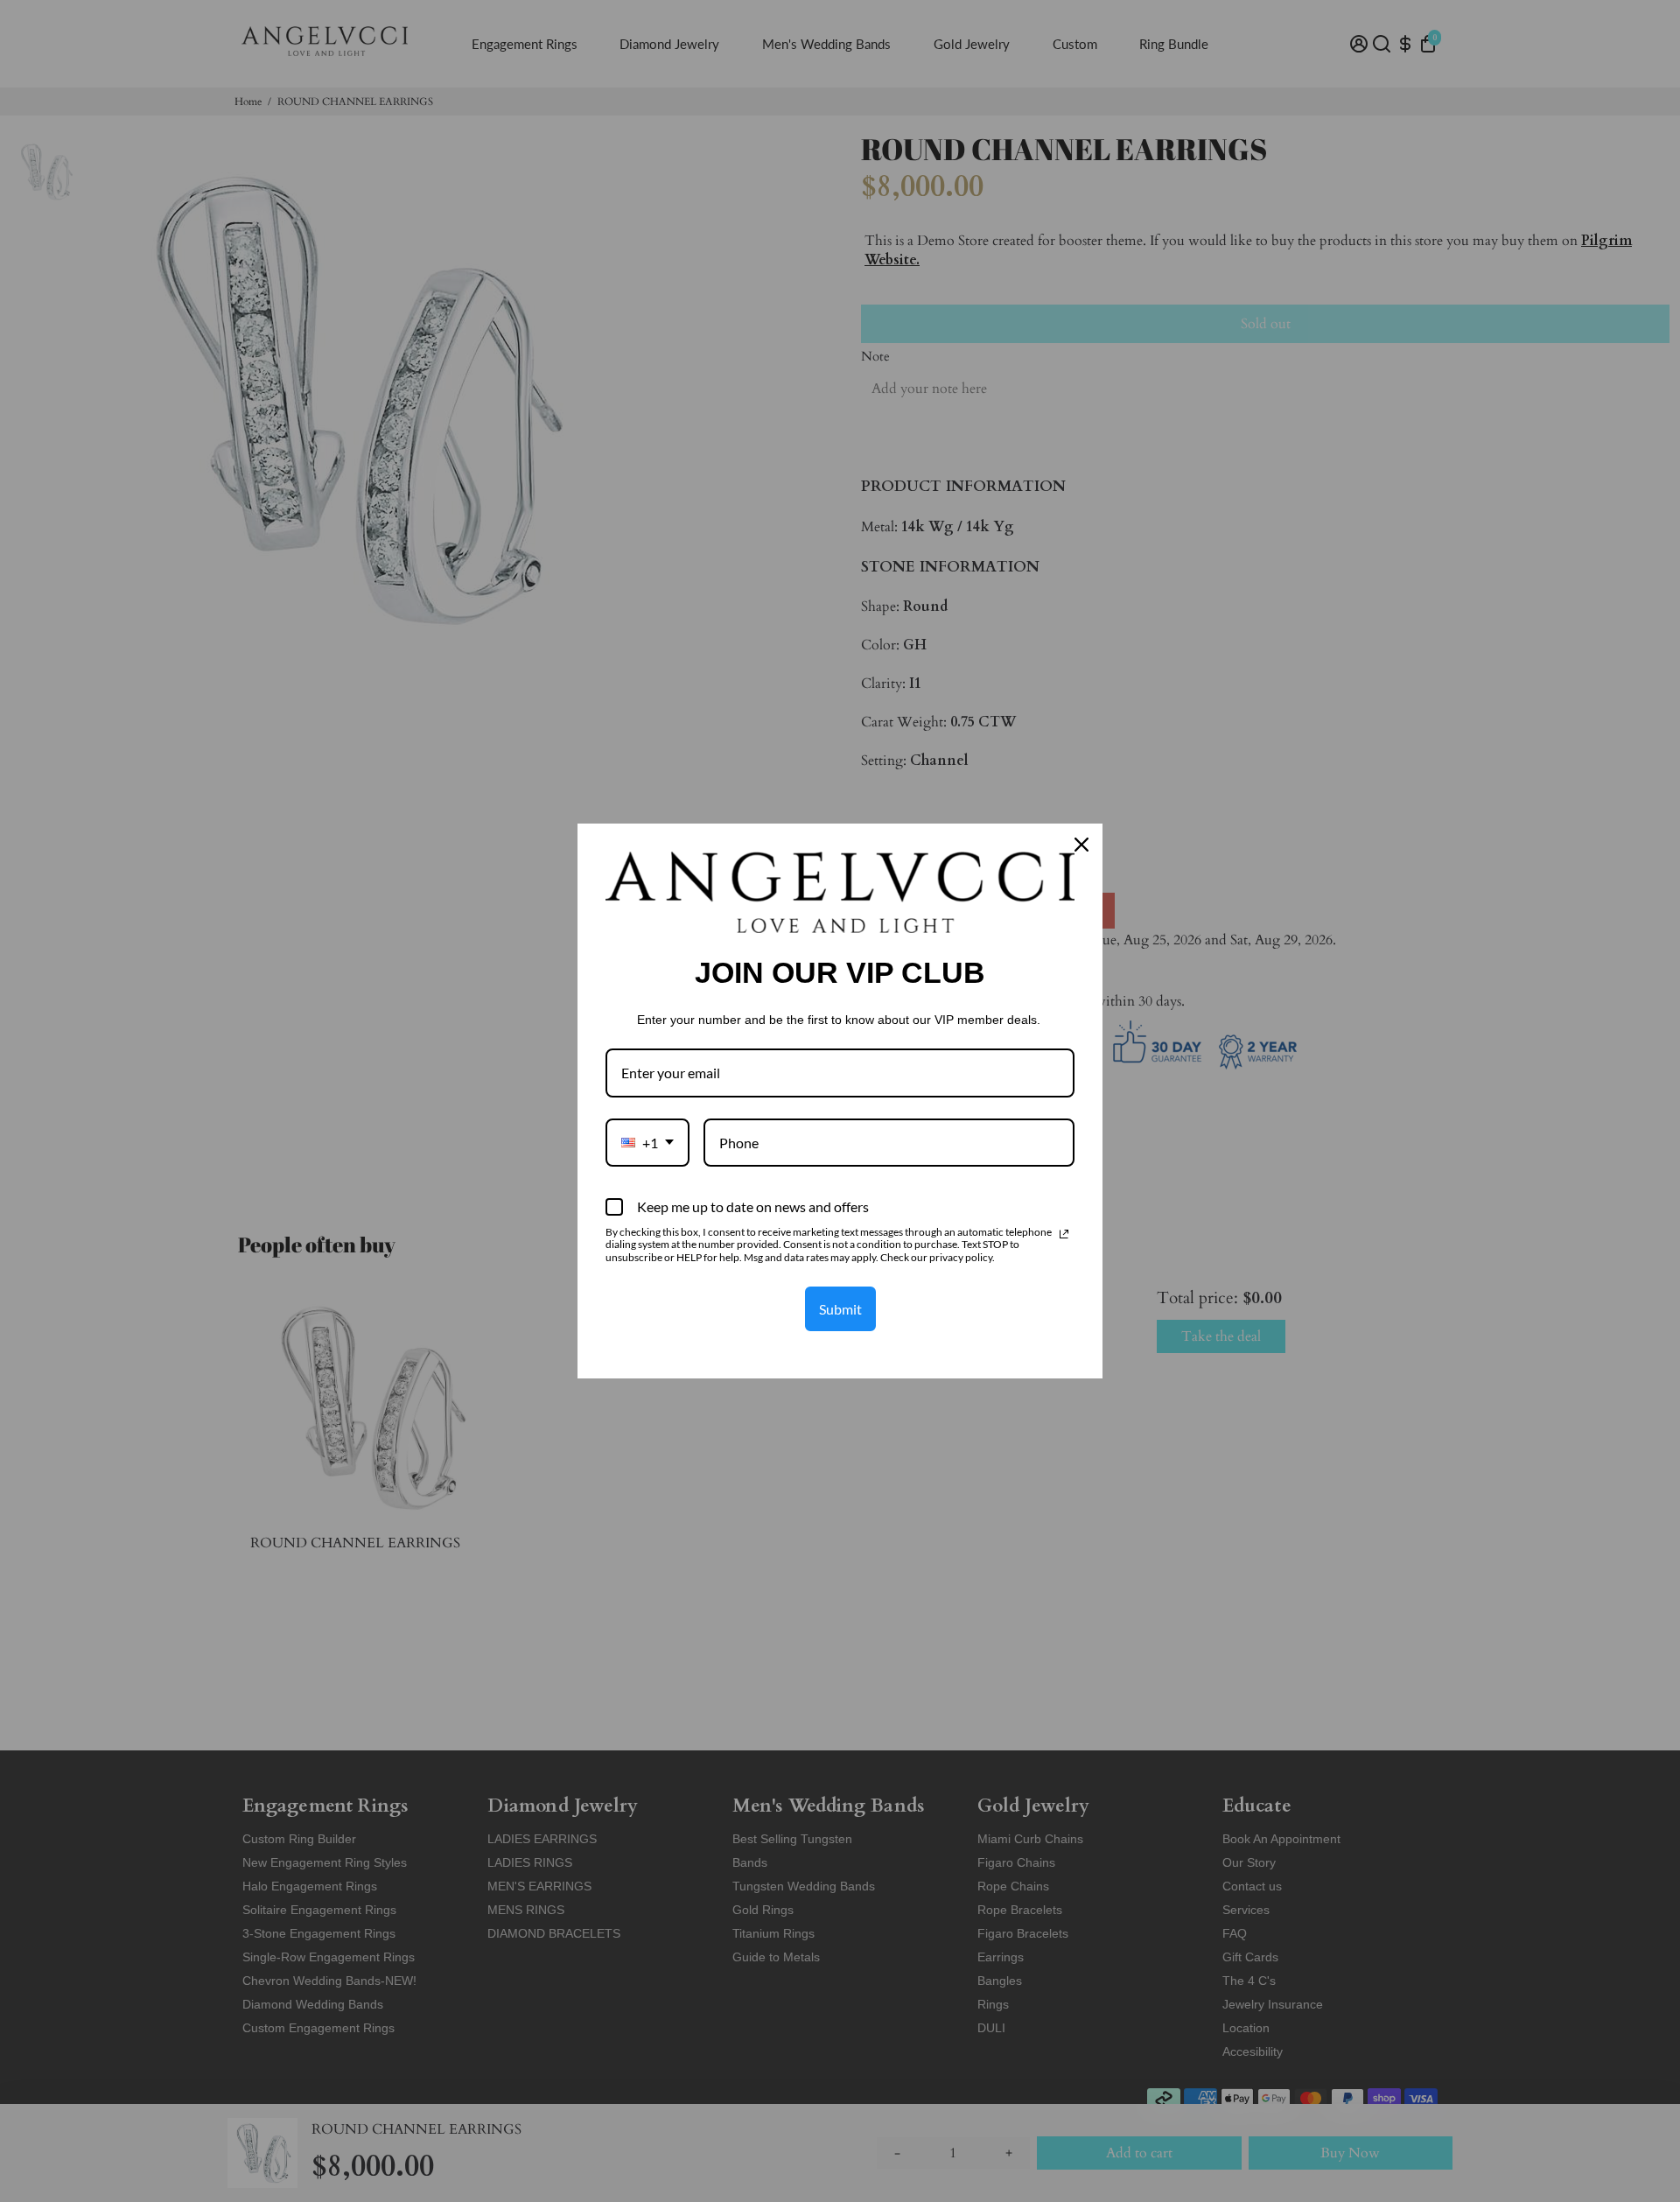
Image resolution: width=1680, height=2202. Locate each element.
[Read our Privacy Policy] (1064, 1234)
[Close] (1081, 845)
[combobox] (647, 1143)
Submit (840, 1309)
